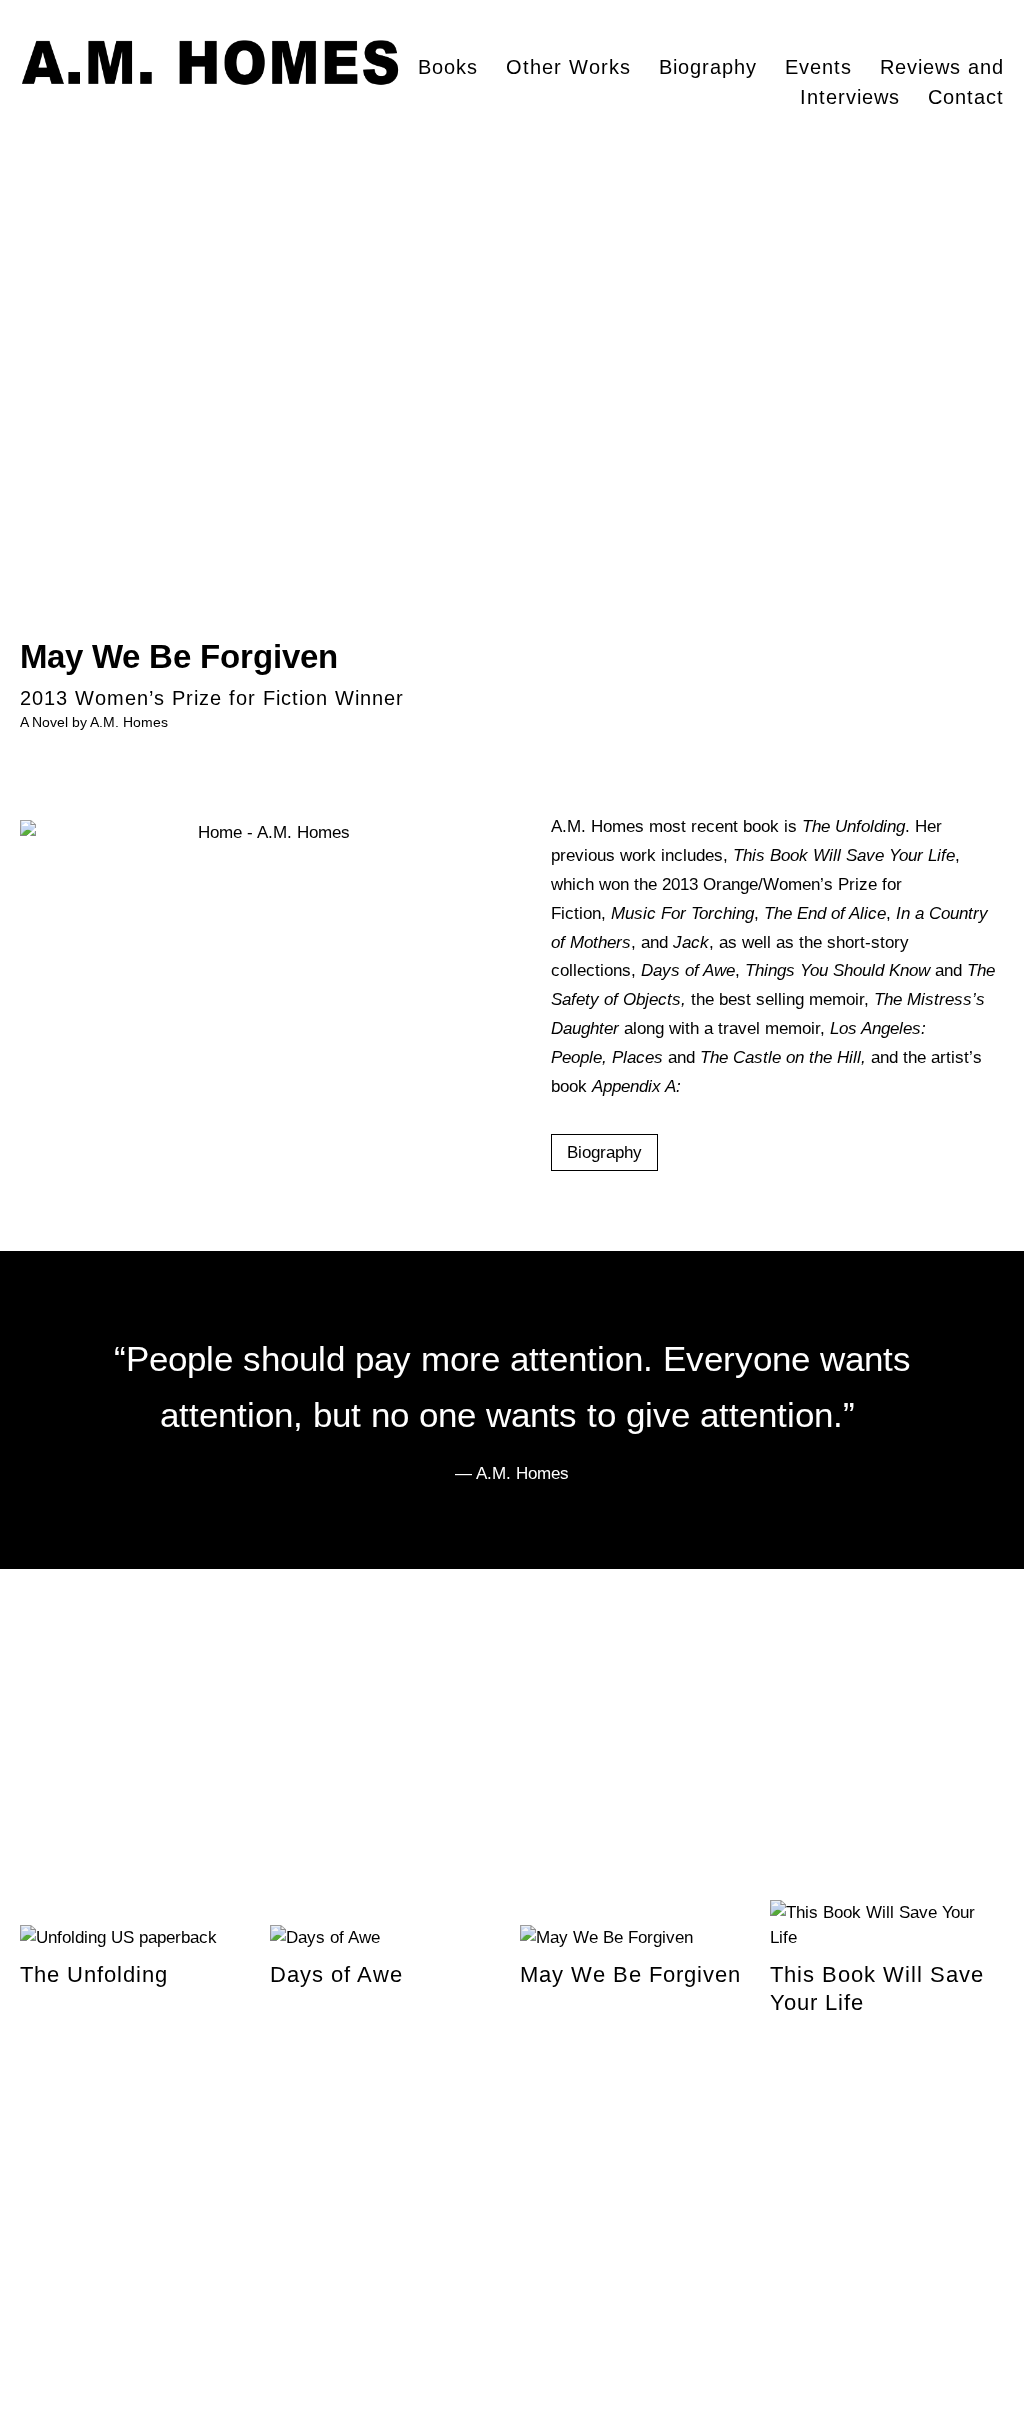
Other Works (568, 67)
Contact (966, 97)
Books (448, 67)
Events (818, 67)
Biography (708, 67)
